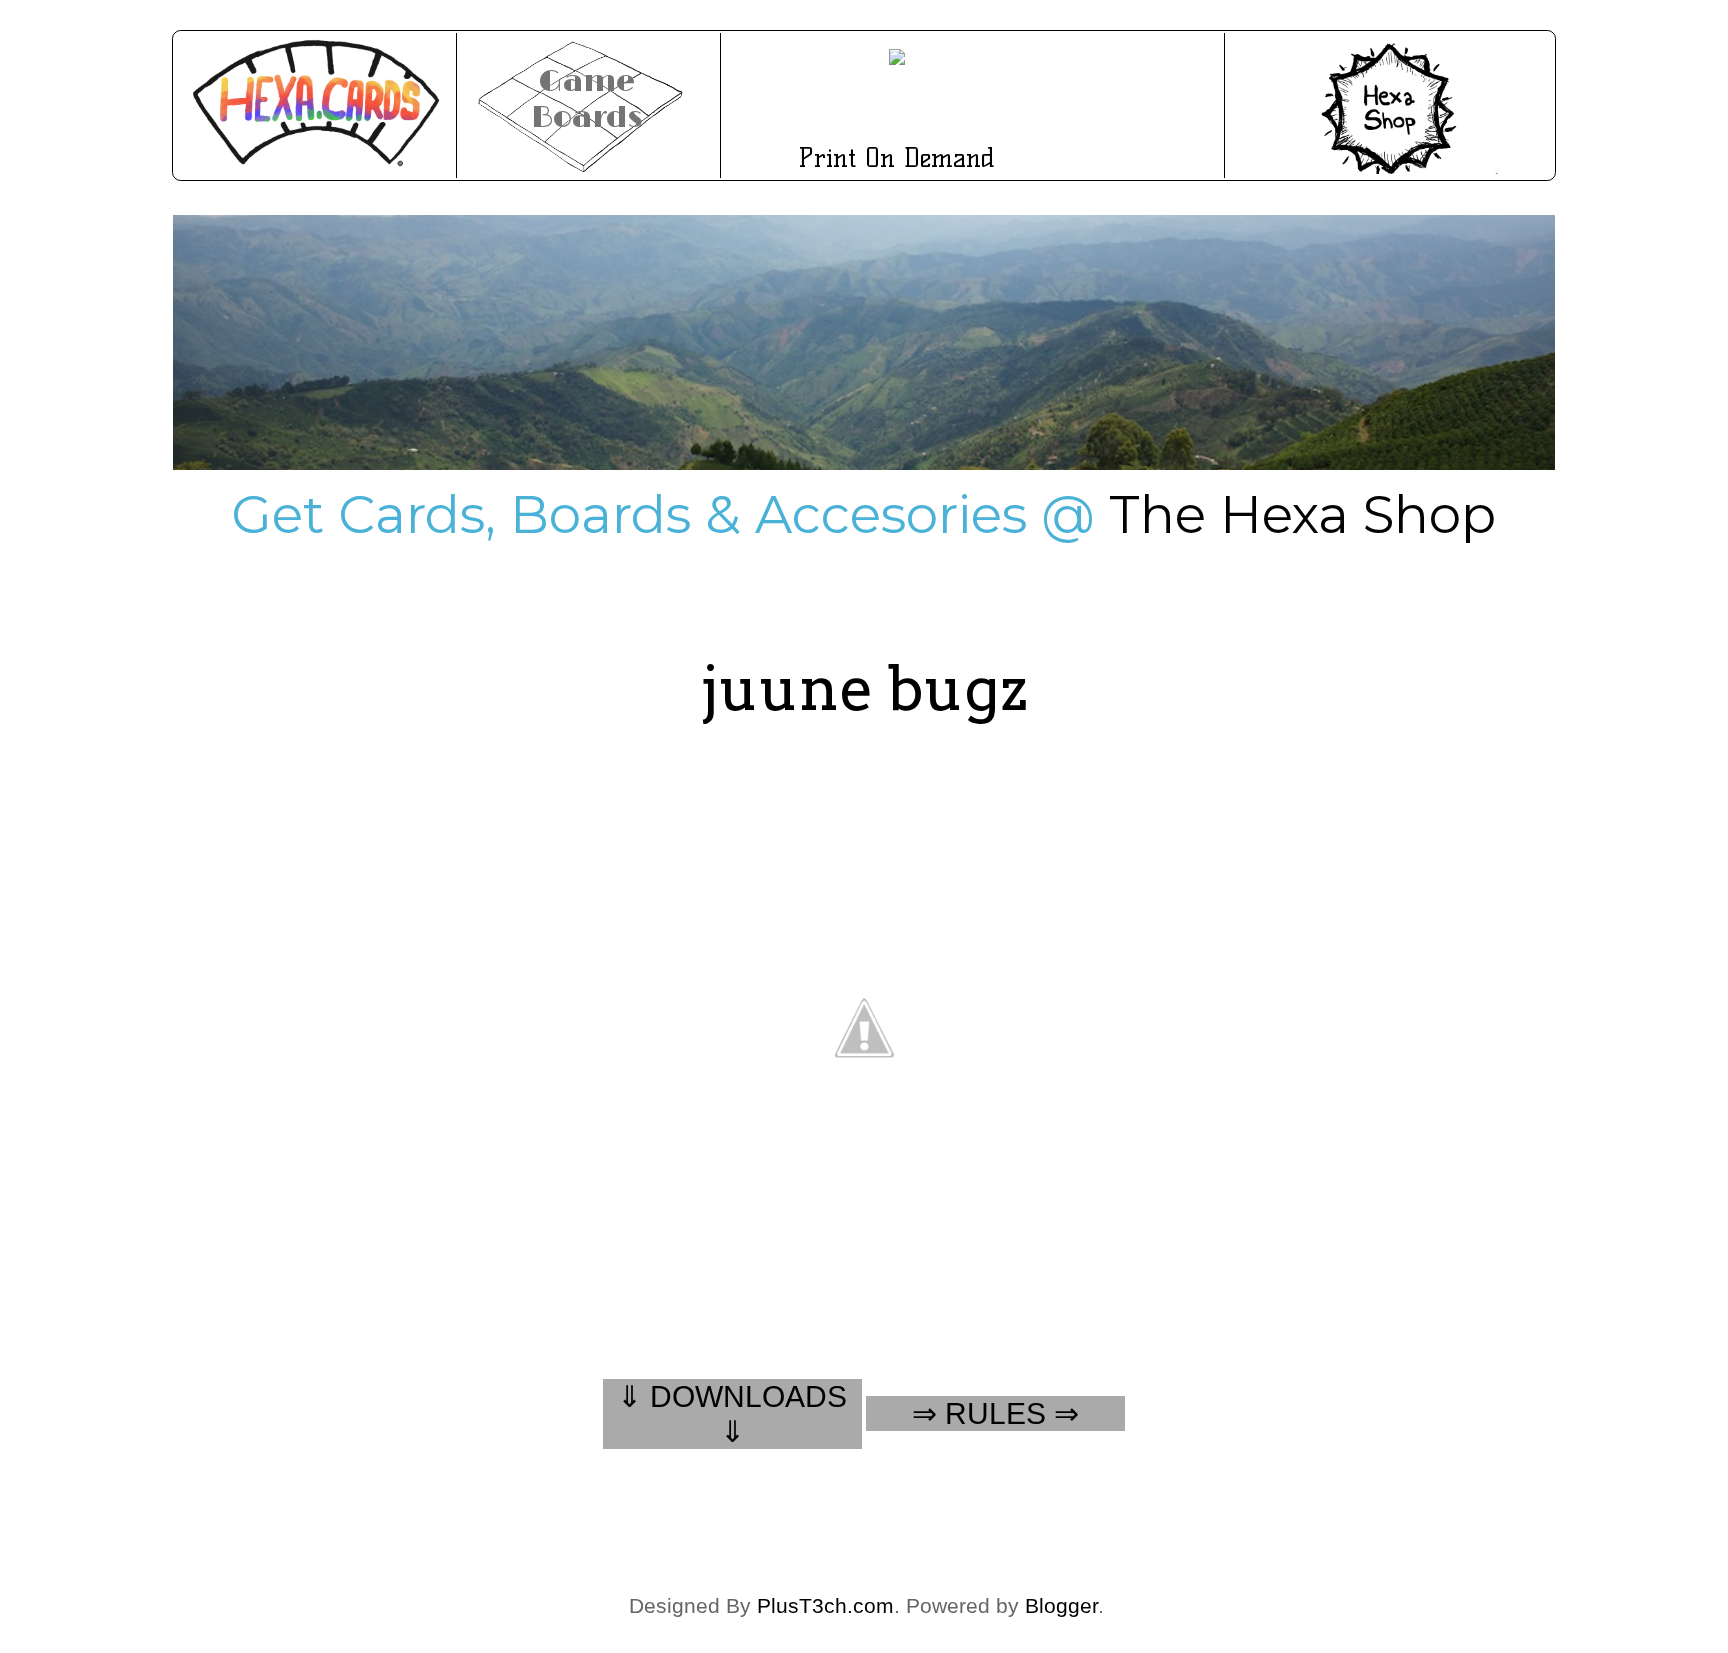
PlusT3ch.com (825, 1605)
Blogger (1061, 1605)
